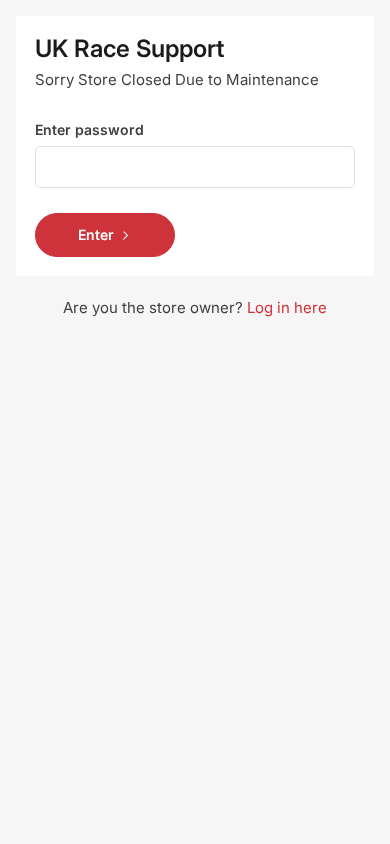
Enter (96, 234)
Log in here (287, 307)
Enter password (89, 129)
